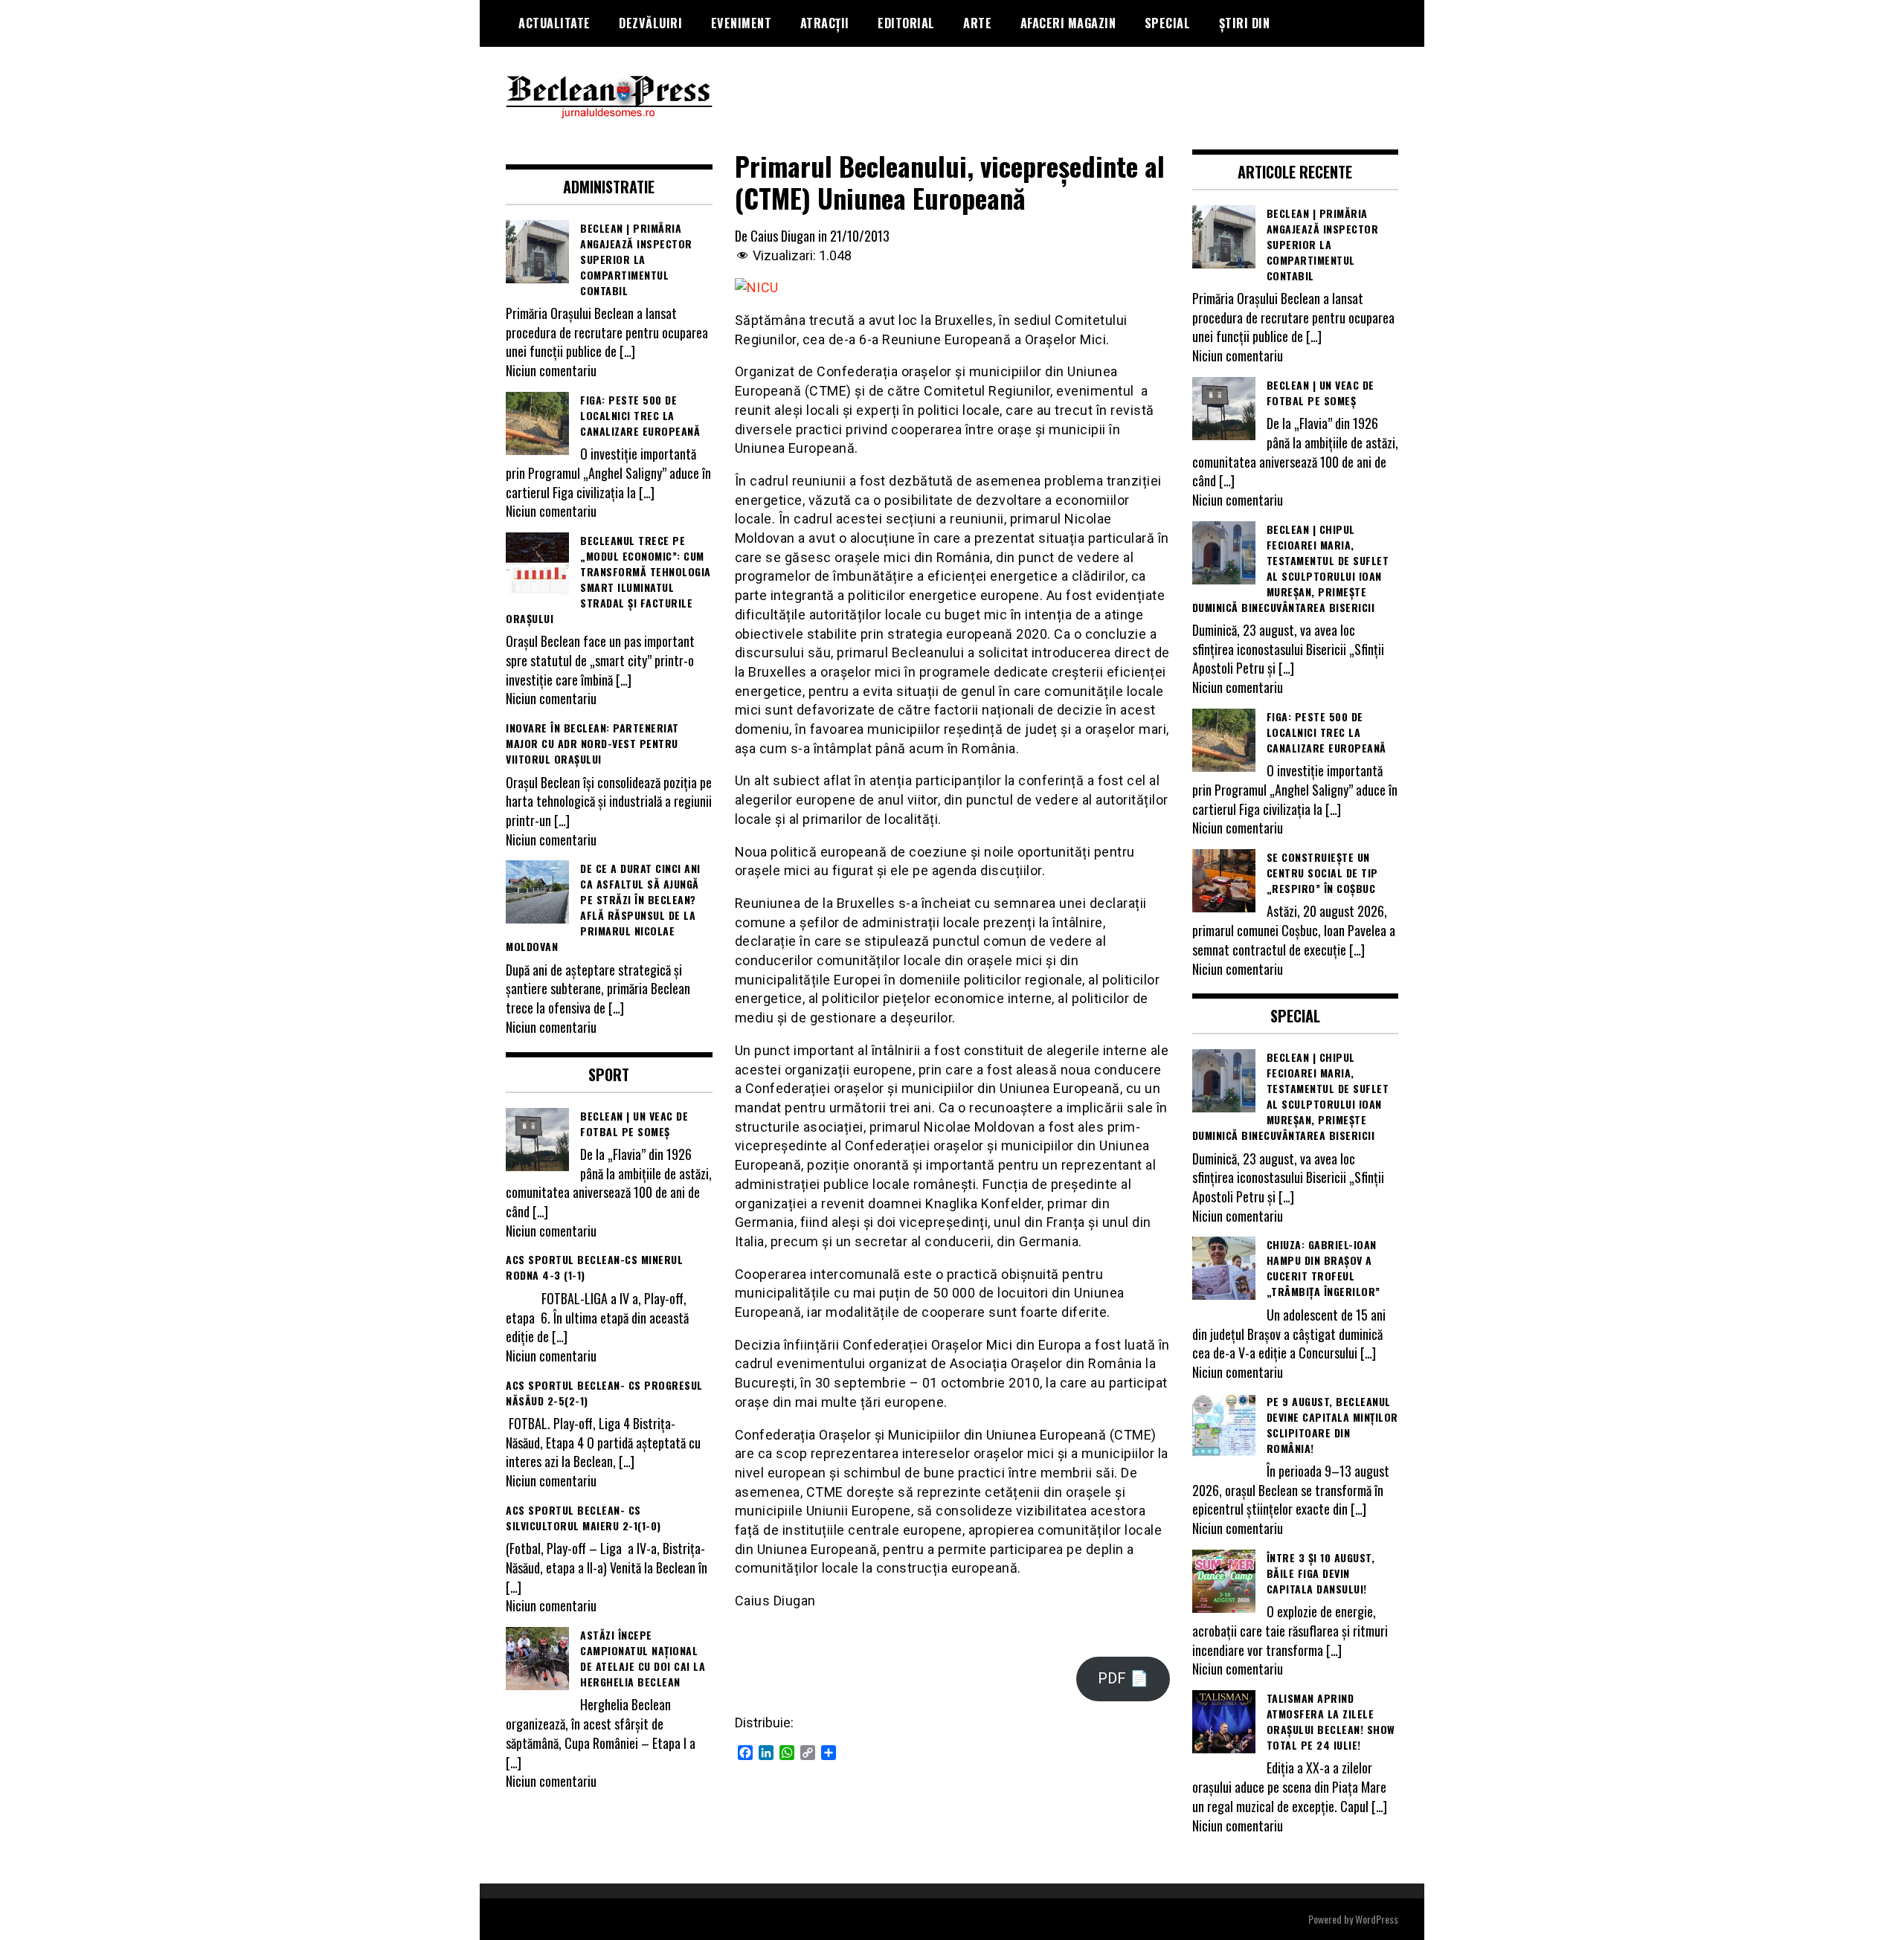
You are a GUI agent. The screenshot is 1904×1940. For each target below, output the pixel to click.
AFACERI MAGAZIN (1068, 23)
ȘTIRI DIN (1245, 23)
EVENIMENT (742, 23)
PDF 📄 (1123, 1678)
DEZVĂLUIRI (650, 23)
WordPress (1377, 1919)
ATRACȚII (825, 23)
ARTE (977, 23)
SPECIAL (1168, 23)
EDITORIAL (906, 23)
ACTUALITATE (554, 23)
